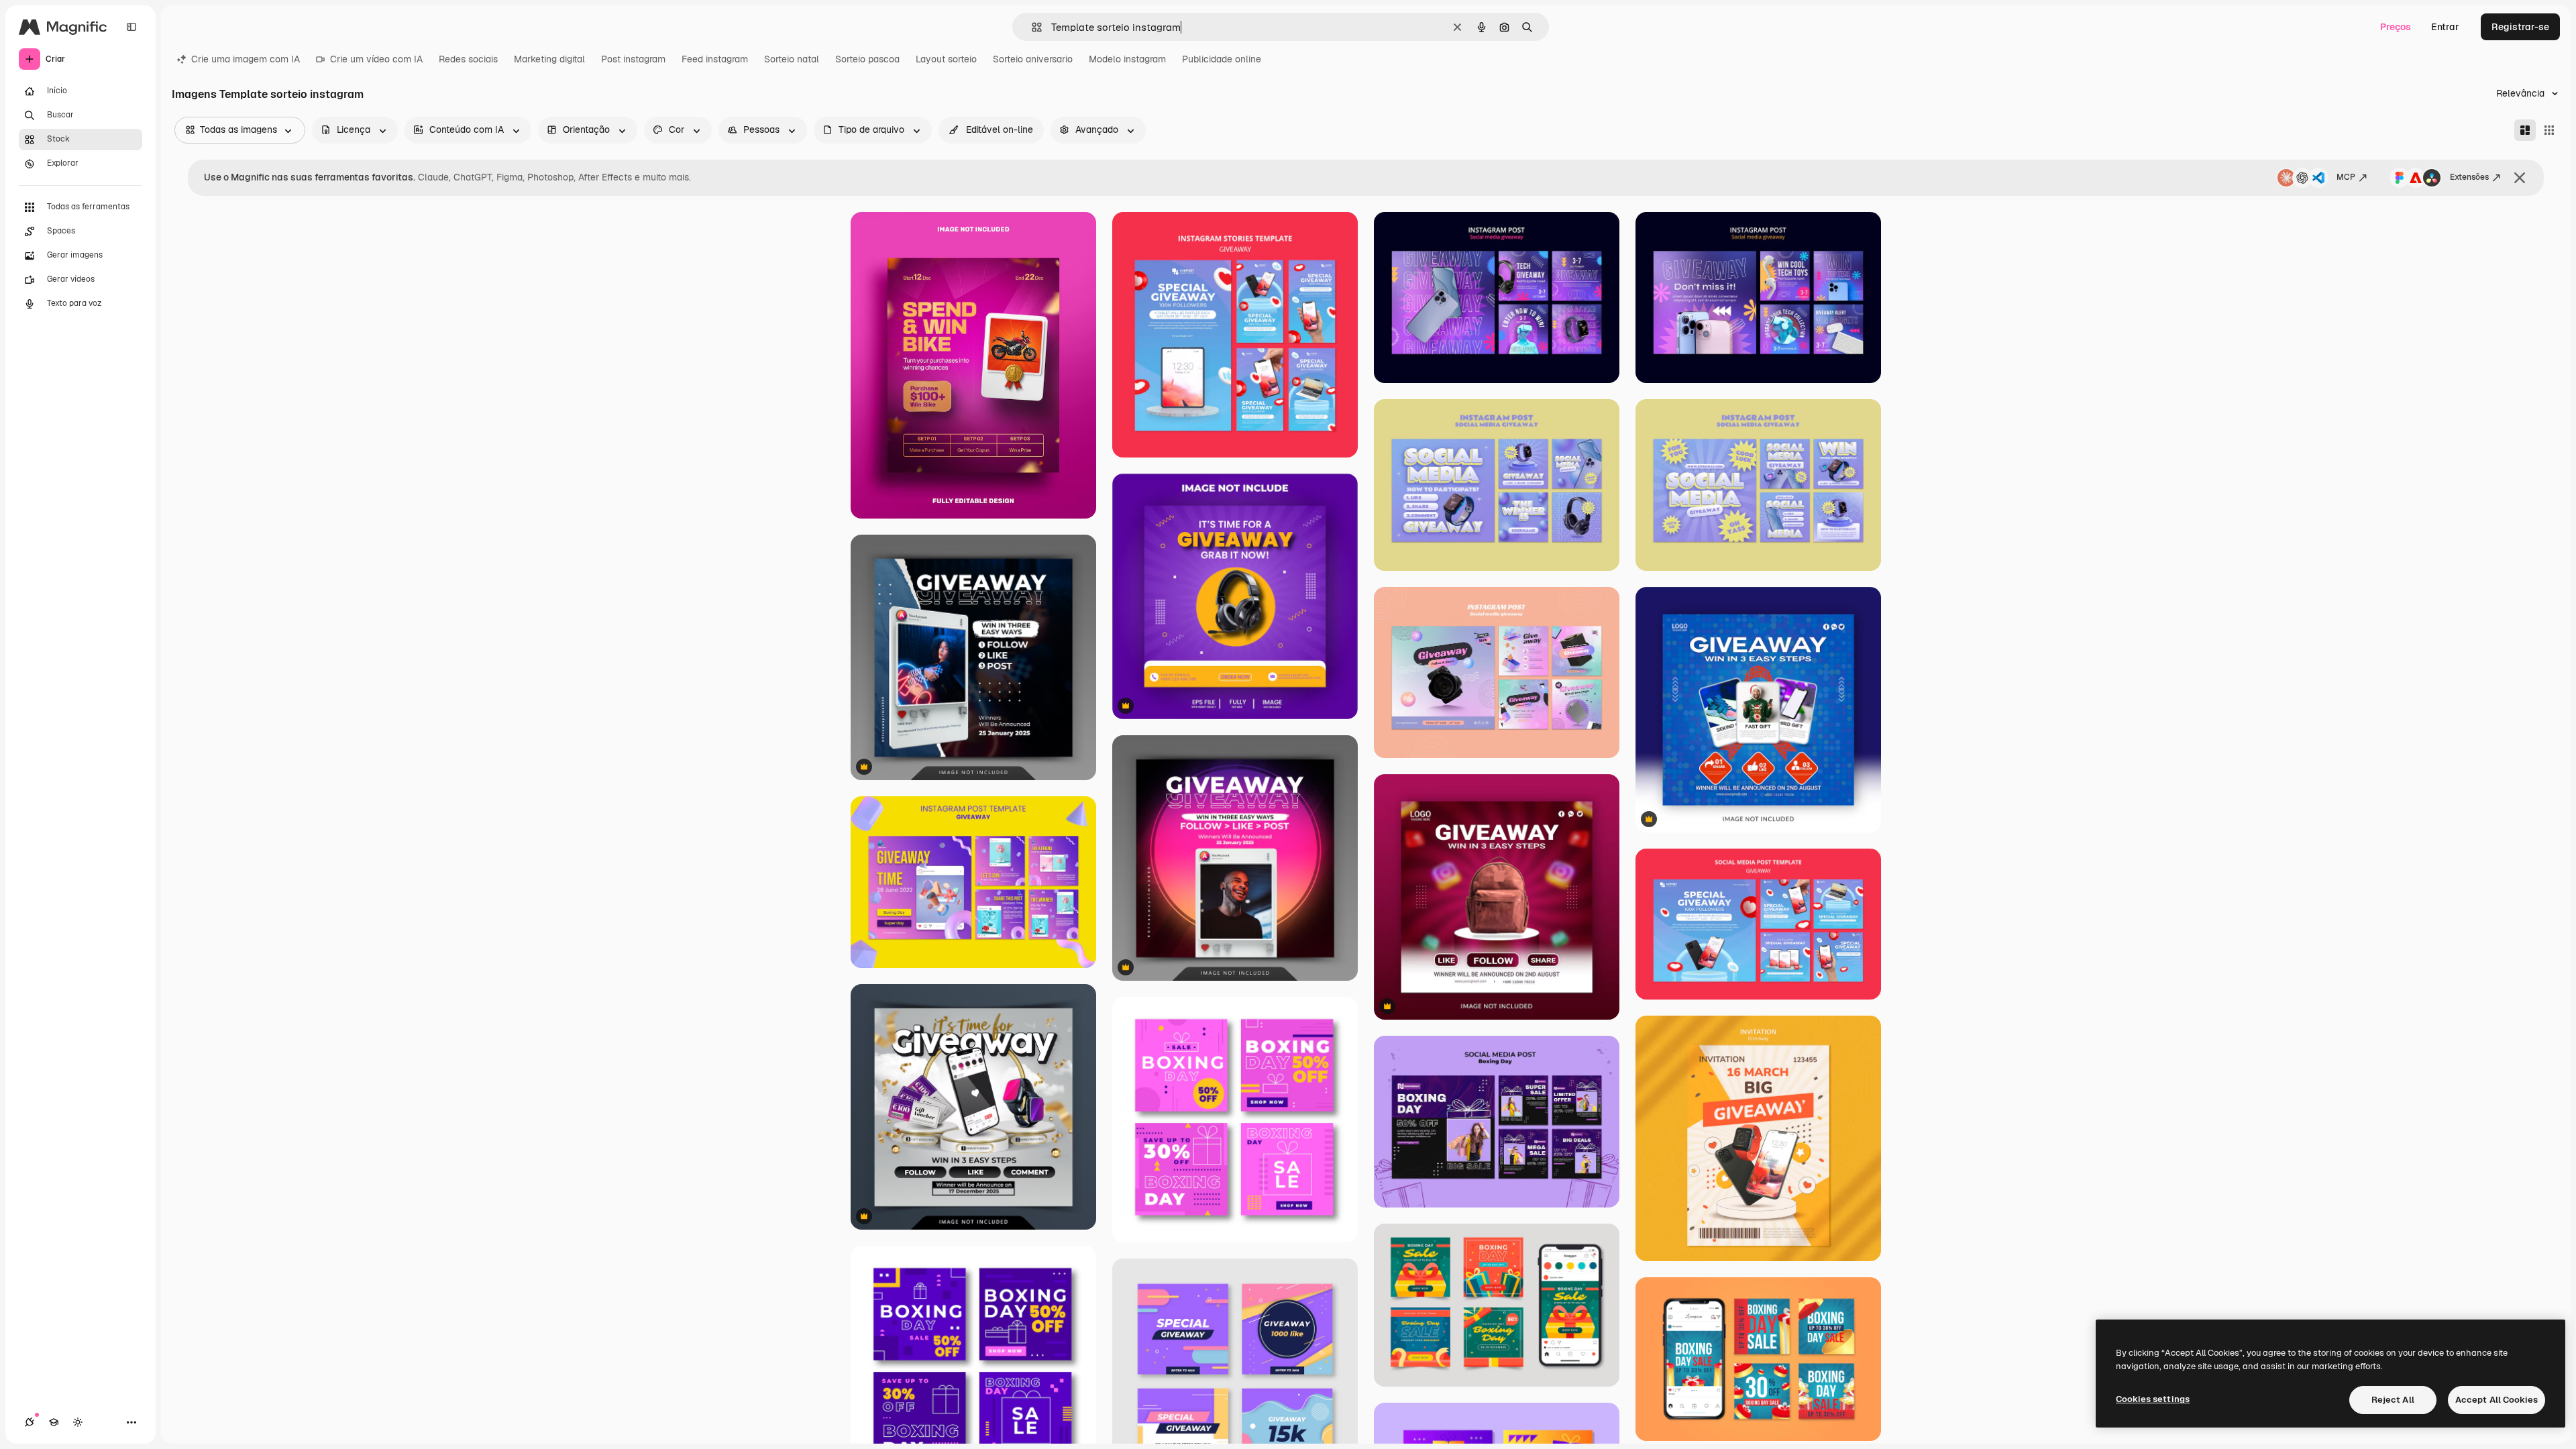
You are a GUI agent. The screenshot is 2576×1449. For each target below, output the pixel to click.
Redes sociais (468, 59)
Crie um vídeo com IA (376, 59)
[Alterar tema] (78, 1422)
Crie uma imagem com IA (246, 59)
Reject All (2393, 1400)
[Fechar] (2520, 178)
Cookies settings (2153, 1399)
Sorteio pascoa (867, 59)
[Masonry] (2525, 130)
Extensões (2469, 177)
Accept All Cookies (2497, 1400)
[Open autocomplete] (1031, 27)
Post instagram (633, 59)
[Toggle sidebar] (131, 27)
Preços (2396, 27)
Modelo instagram (1127, 59)
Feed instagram (715, 59)
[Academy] (54, 1422)
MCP (2346, 177)
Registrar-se (2520, 27)
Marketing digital (549, 59)
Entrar (2445, 27)
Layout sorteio (946, 59)
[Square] (2549, 130)
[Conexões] (30, 1422)
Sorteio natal (792, 59)
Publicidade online (1222, 59)
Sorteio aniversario (1033, 59)
